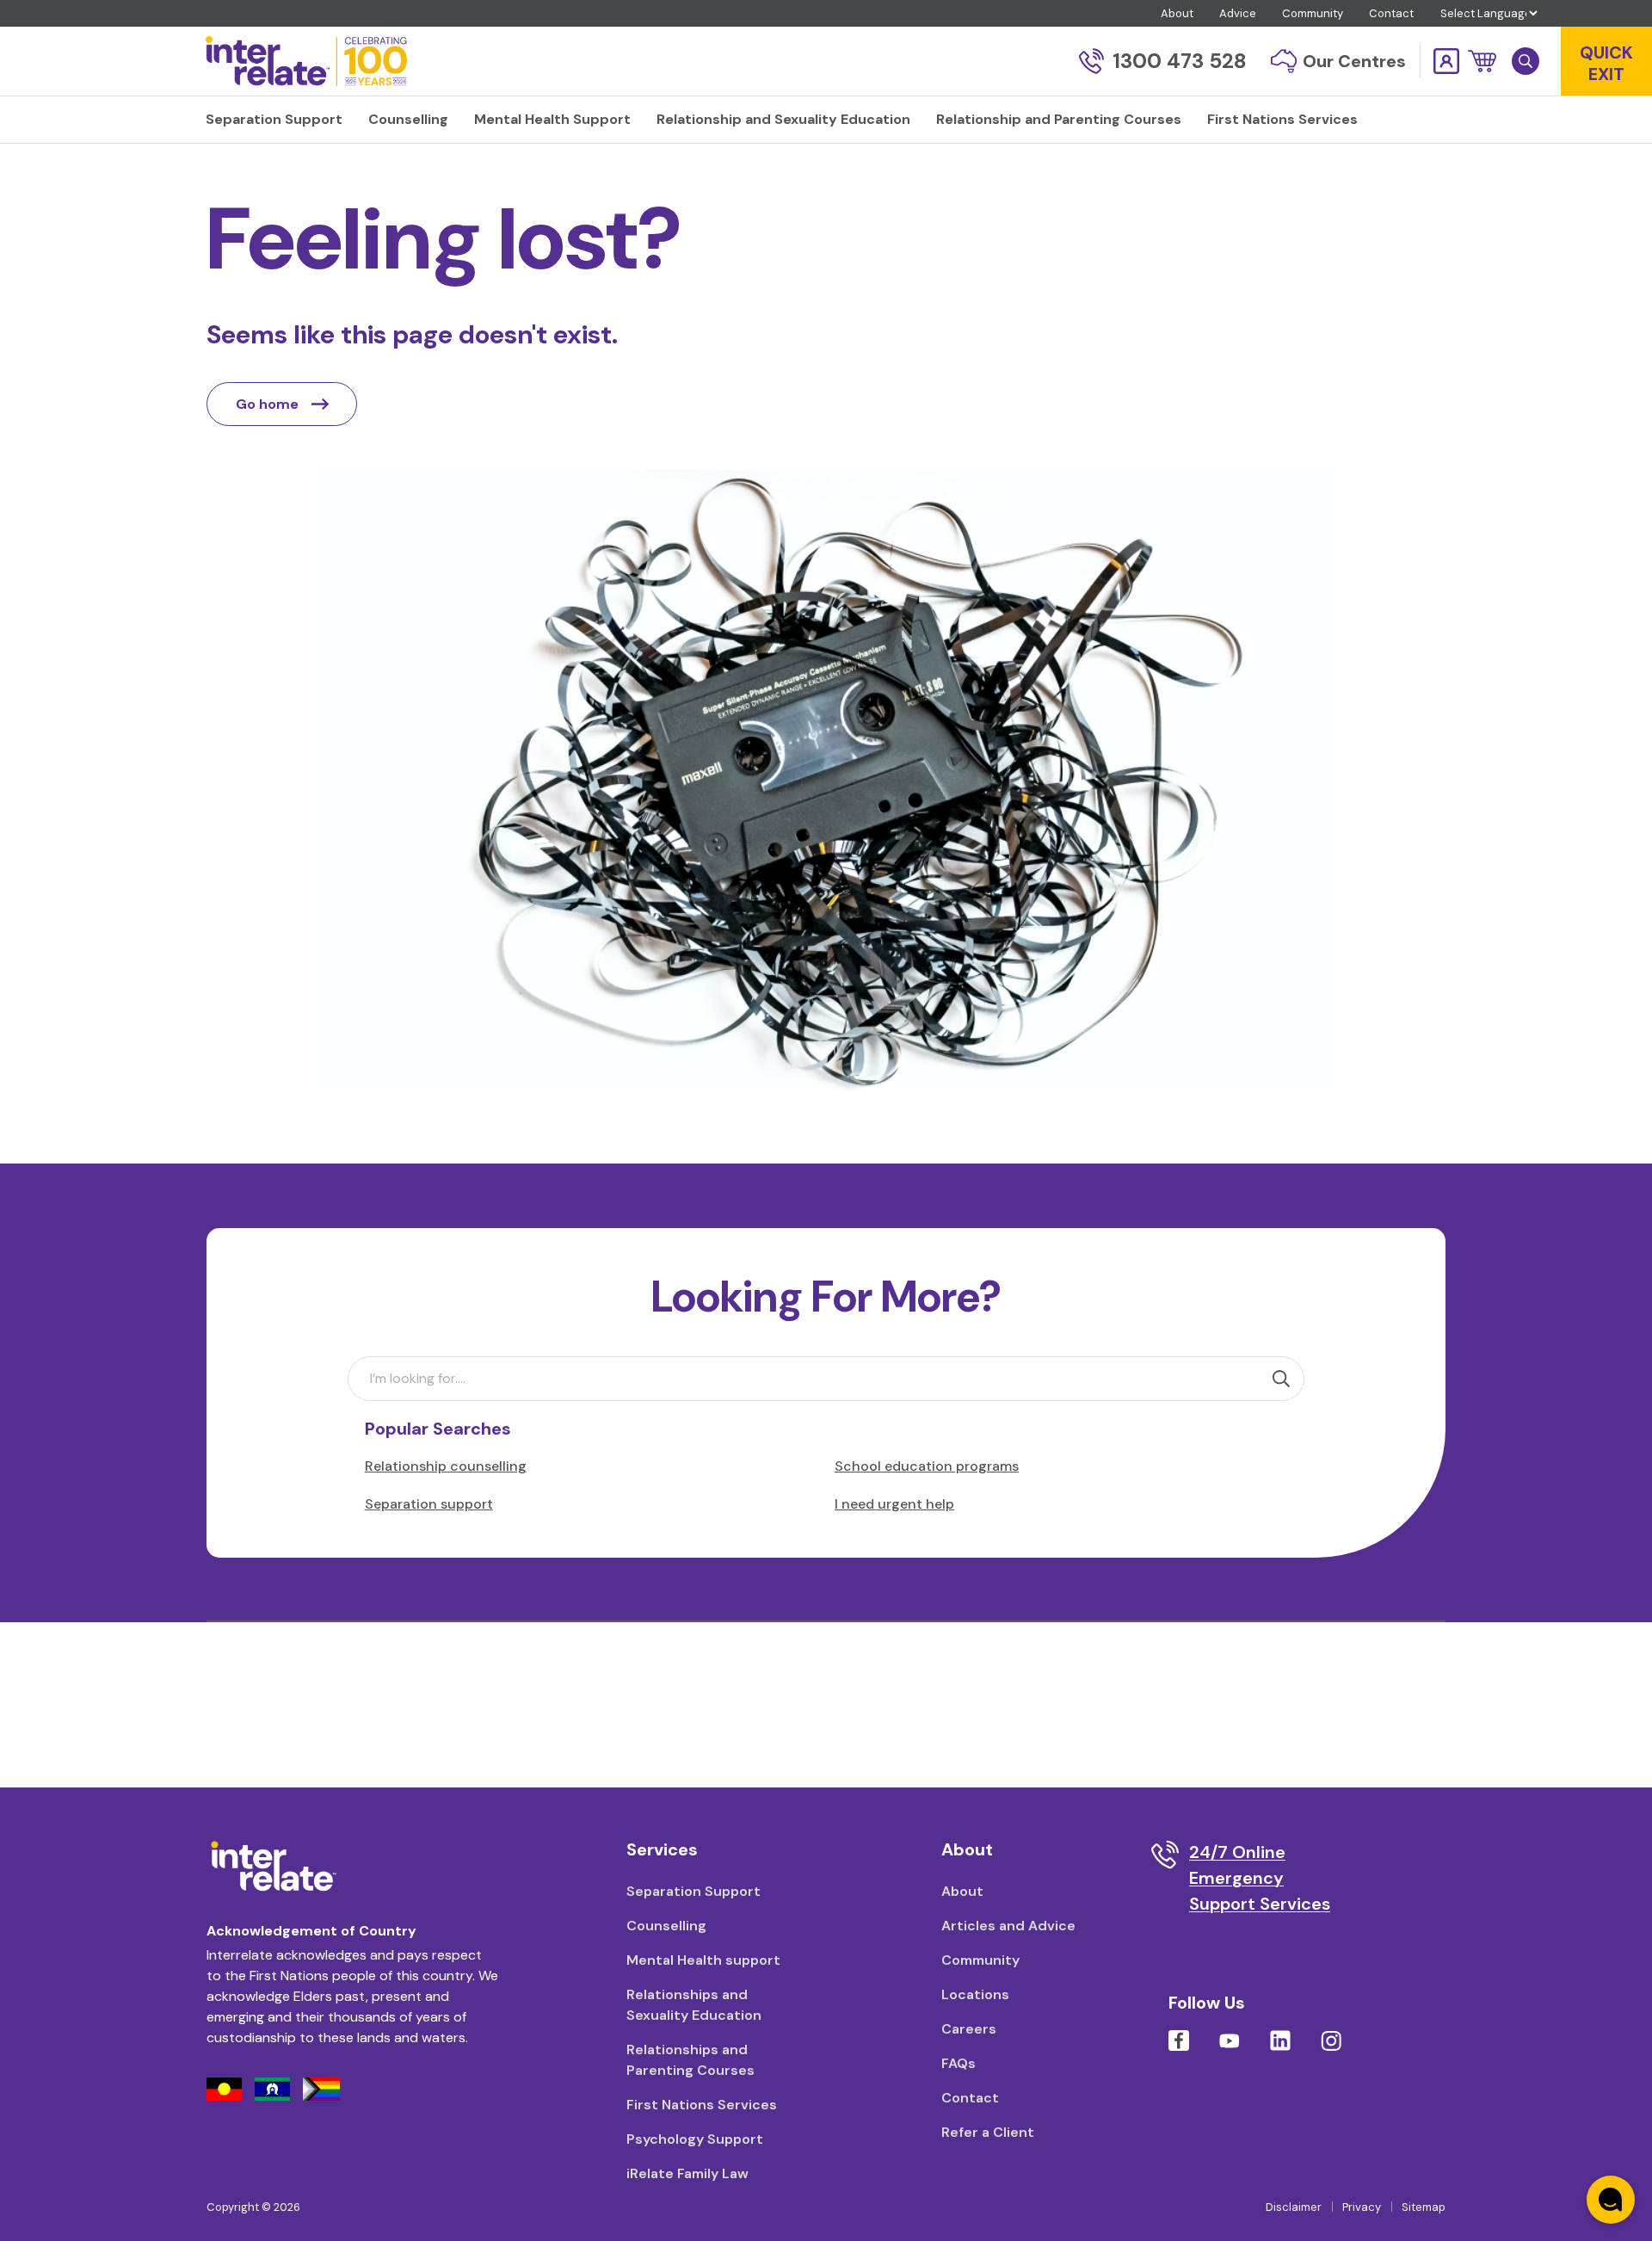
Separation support (429, 1504)
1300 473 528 (1180, 61)
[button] (1482, 61)
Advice (1238, 13)
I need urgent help (894, 1504)
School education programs (927, 1466)
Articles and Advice (1008, 1926)
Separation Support (693, 1891)
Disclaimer (1294, 2207)
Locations (975, 1994)
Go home (267, 404)
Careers (969, 2029)
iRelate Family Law (687, 2173)
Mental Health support (703, 1960)
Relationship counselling (446, 1466)
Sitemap (1424, 2207)
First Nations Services (702, 2105)
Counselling (666, 1926)
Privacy (1362, 2207)
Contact (1391, 13)
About (1177, 13)
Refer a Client (988, 2132)
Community (1313, 13)
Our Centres (1354, 61)
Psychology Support (695, 2139)
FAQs (959, 2063)
